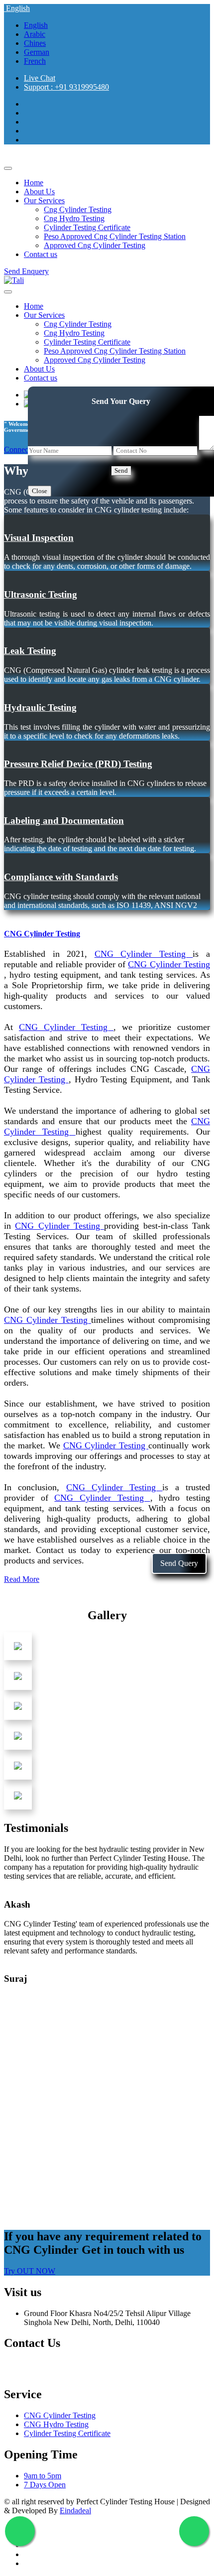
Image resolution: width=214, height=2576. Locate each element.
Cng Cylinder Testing (78, 209)
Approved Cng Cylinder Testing (95, 245)
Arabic (35, 34)
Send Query (179, 1563)
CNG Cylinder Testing (60, 2415)
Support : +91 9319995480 (66, 87)
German (37, 52)
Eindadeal (75, 2511)
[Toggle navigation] (8, 168)
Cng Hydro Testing (74, 218)
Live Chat (40, 78)
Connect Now (26, 450)
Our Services (44, 200)
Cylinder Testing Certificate (87, 227)
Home (34, 183)
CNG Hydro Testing (56, 2424)
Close (40, 491)
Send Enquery (26, 271)
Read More (22, 1579)
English (17, 8)
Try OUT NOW (30, 2271)
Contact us (41, 254)
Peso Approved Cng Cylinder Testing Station (115, 236)
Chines (35, 43)
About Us (39, 192)
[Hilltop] (14, 280)
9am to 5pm (43, 2476)
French (35, 61)
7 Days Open (45, 2485)
